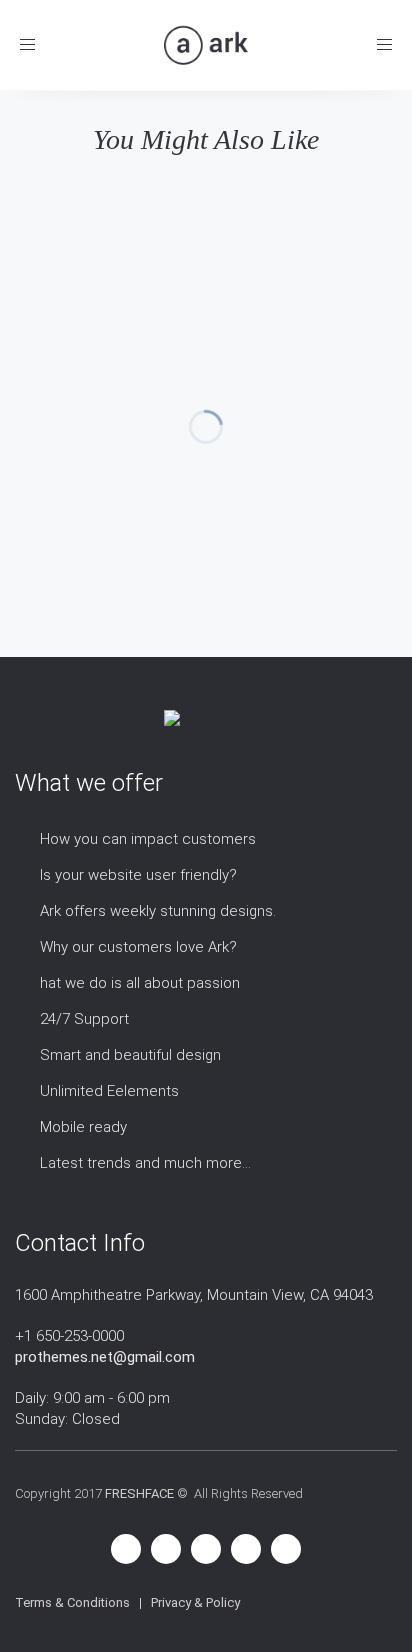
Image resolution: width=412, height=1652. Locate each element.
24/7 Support (84, 1019)
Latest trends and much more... (145, 1163)
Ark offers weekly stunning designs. (158, 911)
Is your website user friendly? (138, 875)
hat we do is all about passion (140, 983)
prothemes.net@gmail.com (105, 1357)
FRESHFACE (139, 1493)
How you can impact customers (148, 839)
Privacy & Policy (195, 1602)
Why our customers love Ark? (138, 947)
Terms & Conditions (72, 1602)
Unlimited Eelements (109, 1091)
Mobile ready (83, 1127)
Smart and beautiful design (130, 1055)
